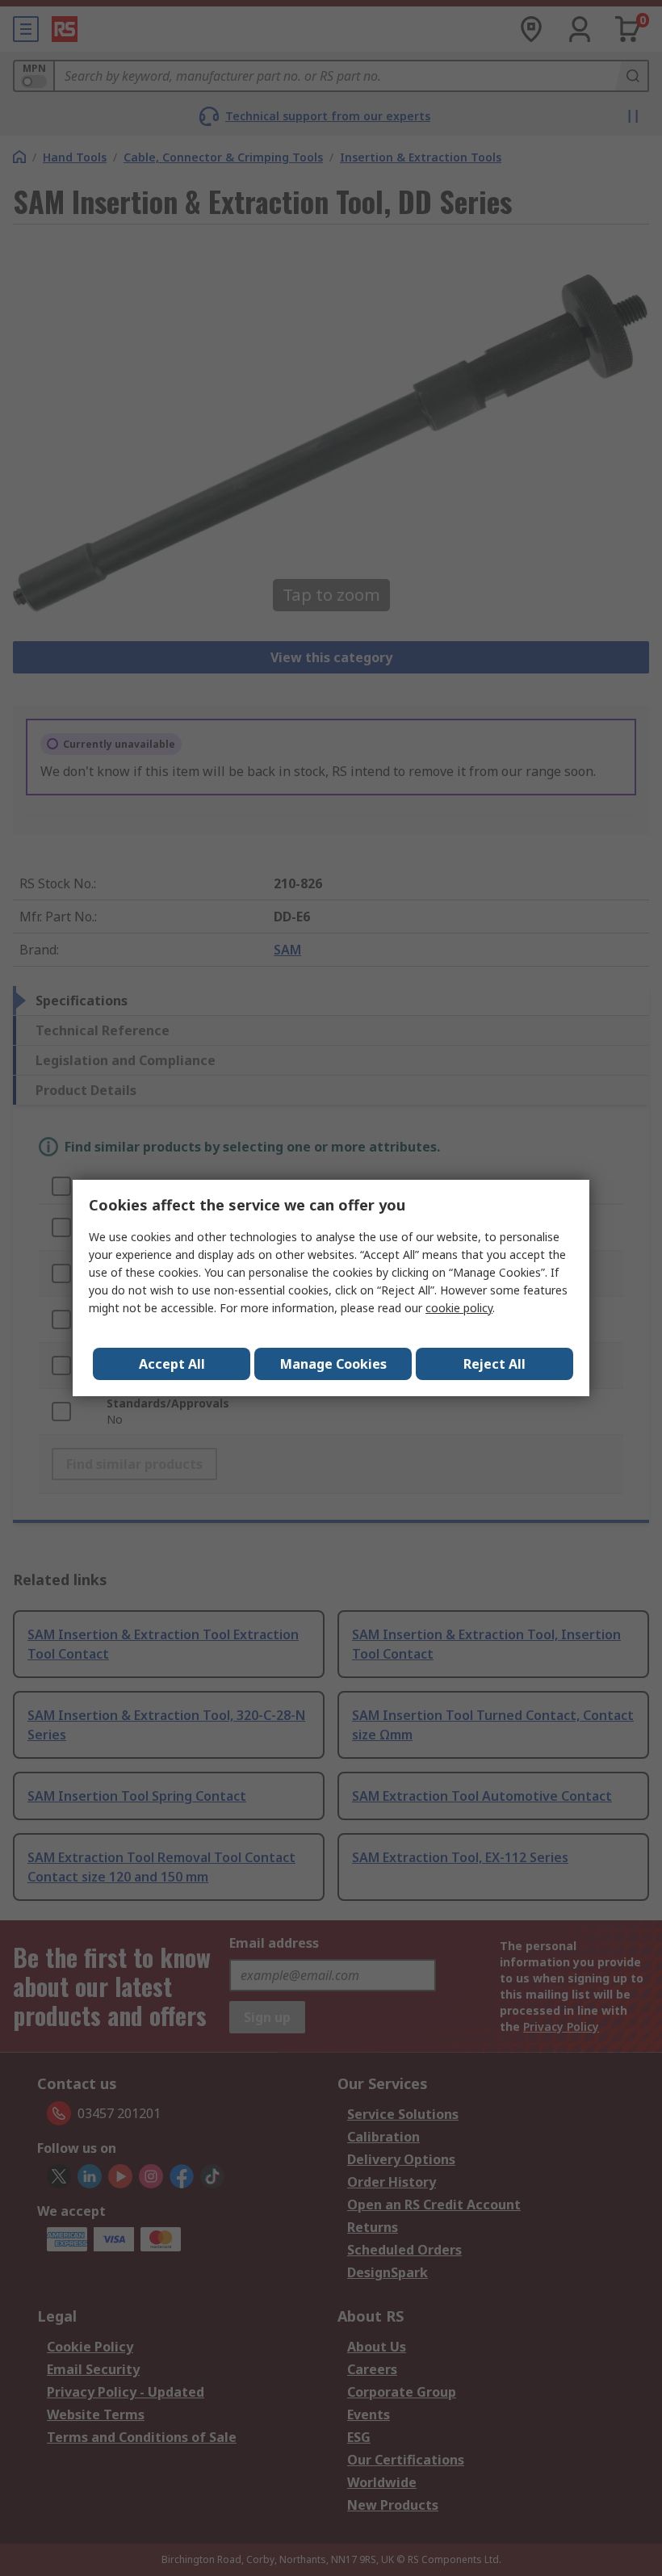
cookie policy (459, 1308)
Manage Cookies (333, 1364)
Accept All (172, 1364)
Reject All (494, 1364)
